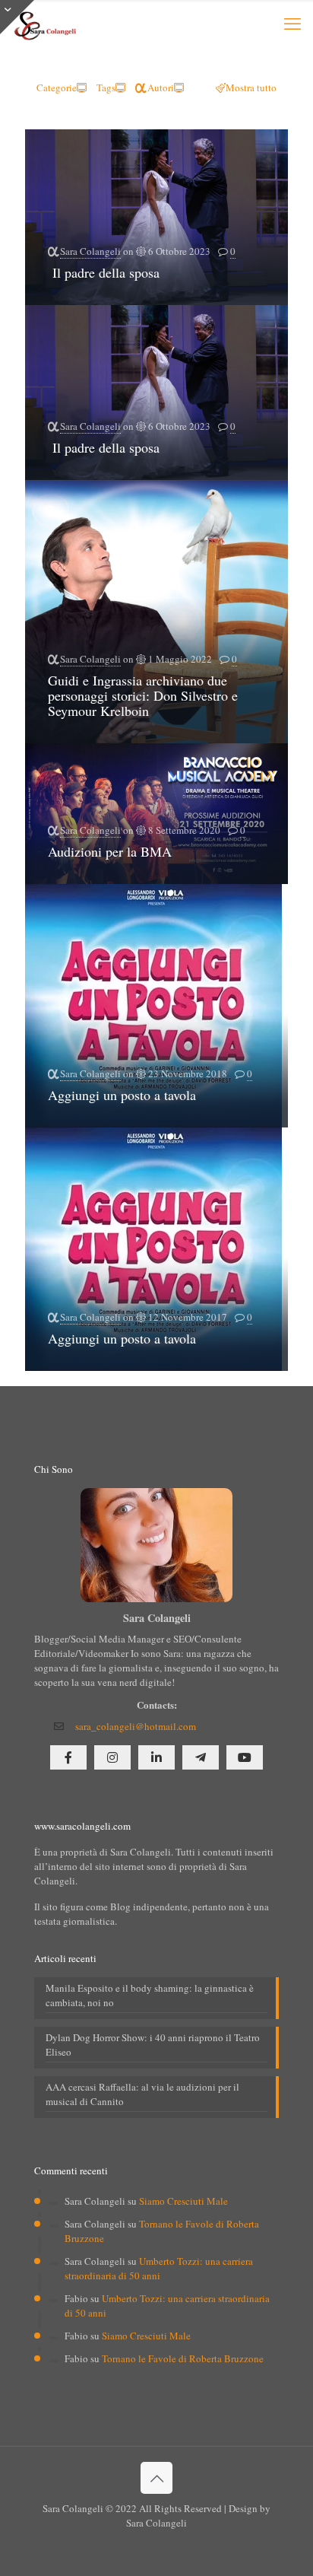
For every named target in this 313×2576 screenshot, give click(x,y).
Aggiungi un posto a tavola (122, 1095)
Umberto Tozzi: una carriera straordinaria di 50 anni (159, 2268)
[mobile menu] (292, 23)
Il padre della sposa (104, 272)
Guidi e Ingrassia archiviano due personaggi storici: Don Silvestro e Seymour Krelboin (143, 695)
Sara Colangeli (90, 251)
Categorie (57, 87)
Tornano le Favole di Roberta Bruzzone (183, 2358)
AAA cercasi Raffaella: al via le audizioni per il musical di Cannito (142, 2094)
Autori (161, 87)
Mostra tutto (251, 87)
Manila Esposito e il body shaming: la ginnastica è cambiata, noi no (150, 1995)
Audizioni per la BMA (112, 851)
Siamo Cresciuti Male (183, 2201)
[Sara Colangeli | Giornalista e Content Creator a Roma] (44, 23)
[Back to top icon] (156, 2478)
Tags (106, 87)
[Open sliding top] (17, 17)
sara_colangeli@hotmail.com (136, 1726)
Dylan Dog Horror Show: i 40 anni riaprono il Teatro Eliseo (153, 2045)
